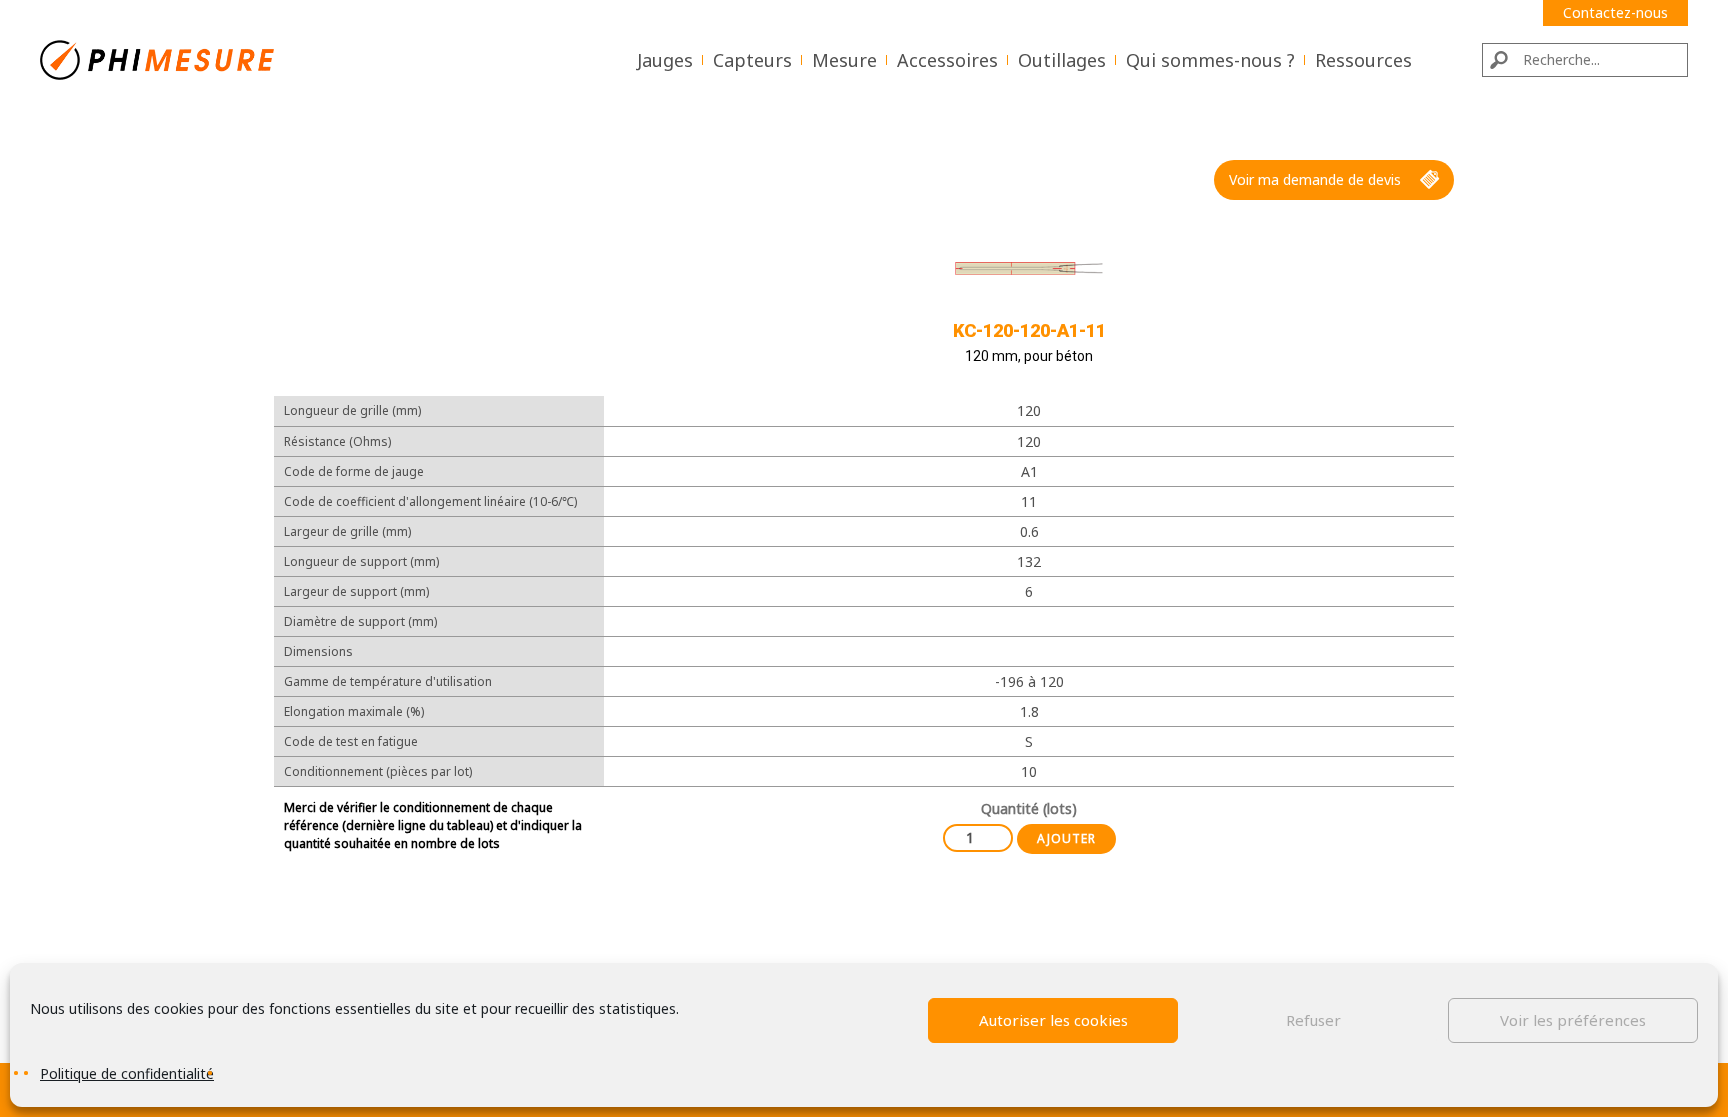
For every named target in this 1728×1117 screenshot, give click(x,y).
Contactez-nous (1615, 12)
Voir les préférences (1573, 1020)
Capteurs (752, 60)
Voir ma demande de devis (1315, 179)
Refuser (1313, 1020)
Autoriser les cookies (1053, 1020)
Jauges (665, 60)
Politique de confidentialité (127, 1073)
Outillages (1062, 60)
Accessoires (947, 60)
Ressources (1363, 60)
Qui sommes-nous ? (1210, 60)
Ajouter (1066, 838)
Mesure (844, 60)
